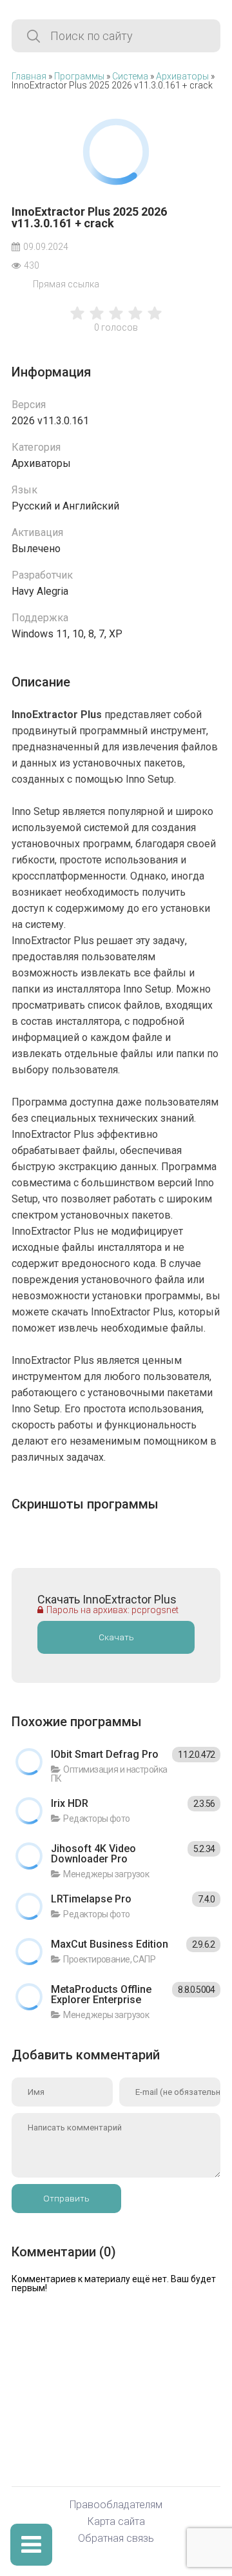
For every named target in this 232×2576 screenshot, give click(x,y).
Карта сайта (116, 2522)
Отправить (66, 2199)
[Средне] (116, 320)
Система (130, 76)
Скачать (116, 1637)
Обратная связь (116, 2539)
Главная (29, 76)
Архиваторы (182, 76)
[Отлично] (155, 320)
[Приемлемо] (97, 320)
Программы (79, 76)
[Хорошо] (135, 320)
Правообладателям (116, 2505)
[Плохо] (77, 320)
